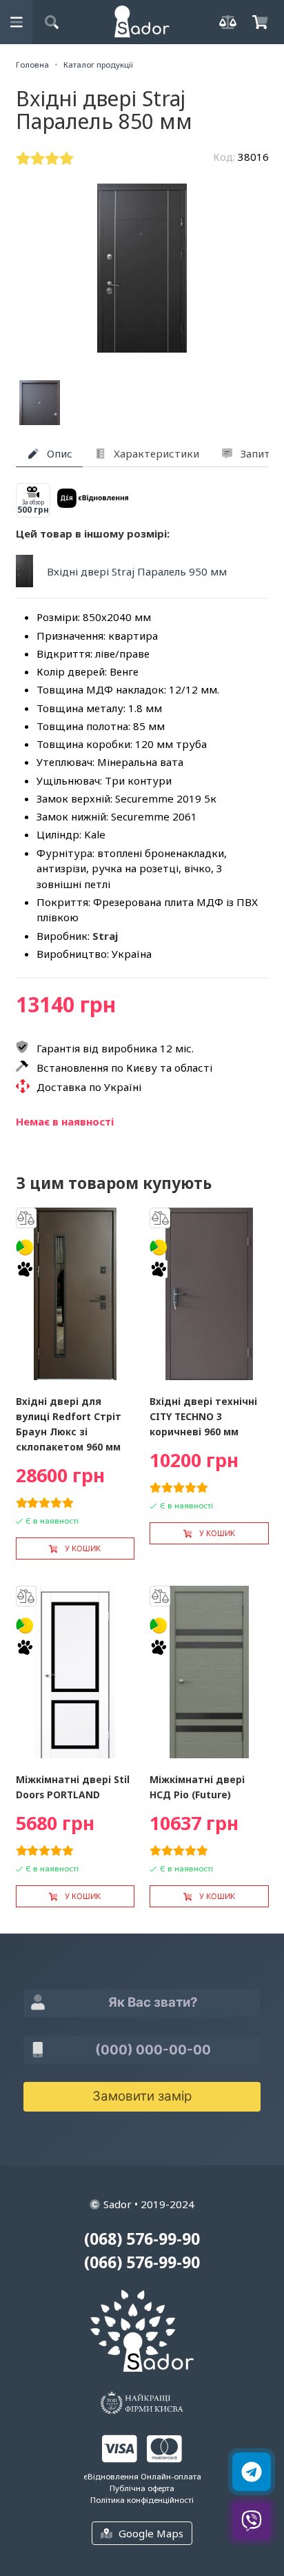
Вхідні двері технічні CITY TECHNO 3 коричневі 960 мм (203, 1416)
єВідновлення (111, 2476)
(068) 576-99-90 (142, 2239)
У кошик (83, 1548)
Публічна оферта (142, 2488)
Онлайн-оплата (171, 2476)
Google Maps (151, 2533)
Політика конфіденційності (142, 2500)
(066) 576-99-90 (142, 2262)
